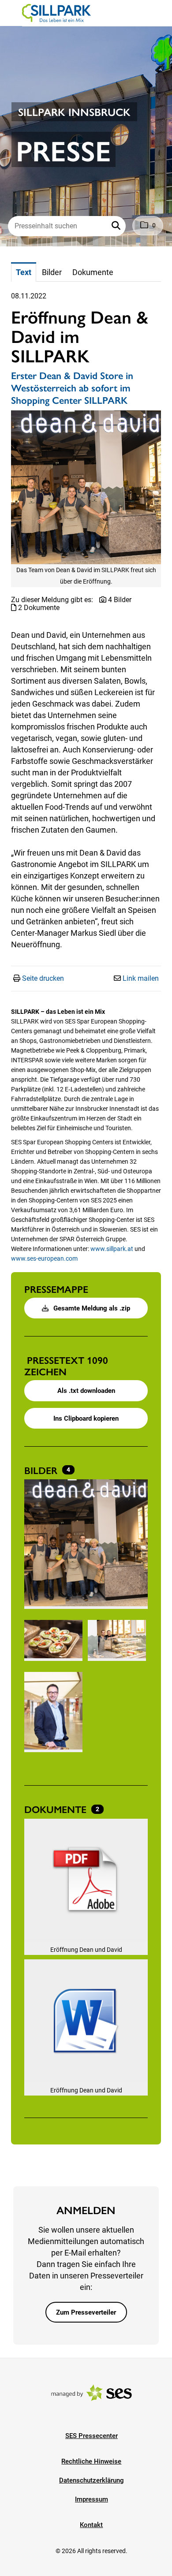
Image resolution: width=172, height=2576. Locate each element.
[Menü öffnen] (15, 12)
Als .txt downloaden (86, 1391)
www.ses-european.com (44, 1258)
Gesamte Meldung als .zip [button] (91, 1308)
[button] (117, 226)
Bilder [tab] (52, 272)
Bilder (42, 1470)
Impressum (92, 2499)
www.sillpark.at (112, 1249)
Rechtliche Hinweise (91, 2461)
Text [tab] (24, 272)
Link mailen (141, 978)
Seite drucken (43, 978)
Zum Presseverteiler (86, 2312)
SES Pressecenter (92, 2436)
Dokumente (57, 1809)
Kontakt (91, 2525)
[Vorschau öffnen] (86, 487)
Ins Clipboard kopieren (86, 1418)
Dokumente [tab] (93, 272)
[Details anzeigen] (86, 1882)
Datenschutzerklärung (92, 2480)
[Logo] (56, 13)
